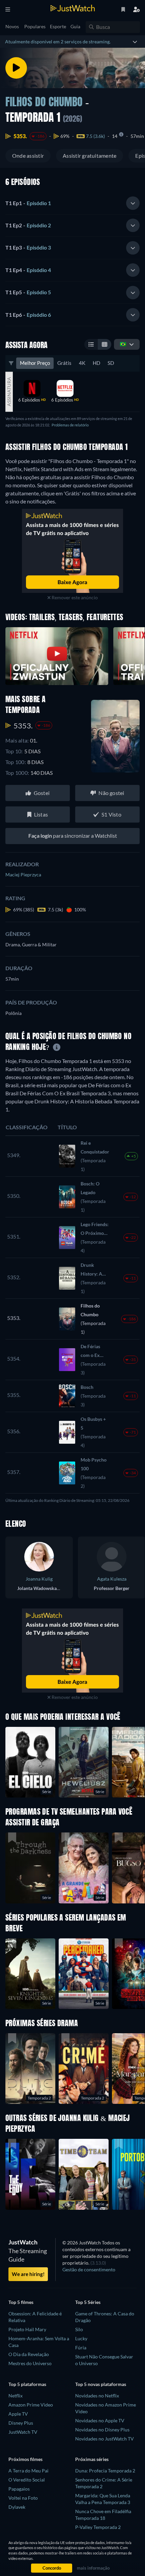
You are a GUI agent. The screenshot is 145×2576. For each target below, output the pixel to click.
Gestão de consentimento (89, 2269)
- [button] (28, 203)
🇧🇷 (123, 344)
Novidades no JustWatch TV (105, 2439)
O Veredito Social (27, 2480)
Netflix (16, 2396)
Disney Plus (21, 2423)
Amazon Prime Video (31, 2405)
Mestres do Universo (30, 2363)
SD (111, 363)
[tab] (72, 203)
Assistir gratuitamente (90, 156)
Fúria (81, 2347)
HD (96, 363)
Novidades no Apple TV (100, 2420)
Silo (79, 2329)
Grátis (64, 363)
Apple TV (18, 2414)
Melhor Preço (35, 363)
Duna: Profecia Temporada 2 (105, 2471)
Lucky (81, 2338)
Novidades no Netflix (97, 2396)
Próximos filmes (25, 2459)
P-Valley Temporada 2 (98, 2527)
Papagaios (19, 2489)
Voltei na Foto (23, 2498)
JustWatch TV (23, 2432)
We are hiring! (28, 2274)
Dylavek (17, 2507)
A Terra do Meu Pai (28, 2471)
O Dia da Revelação (29, 2354)
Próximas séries (92, 2459)
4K (82, 363)
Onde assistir (28, 156)
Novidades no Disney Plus (102, 2430)
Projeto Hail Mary (27, 2329)
